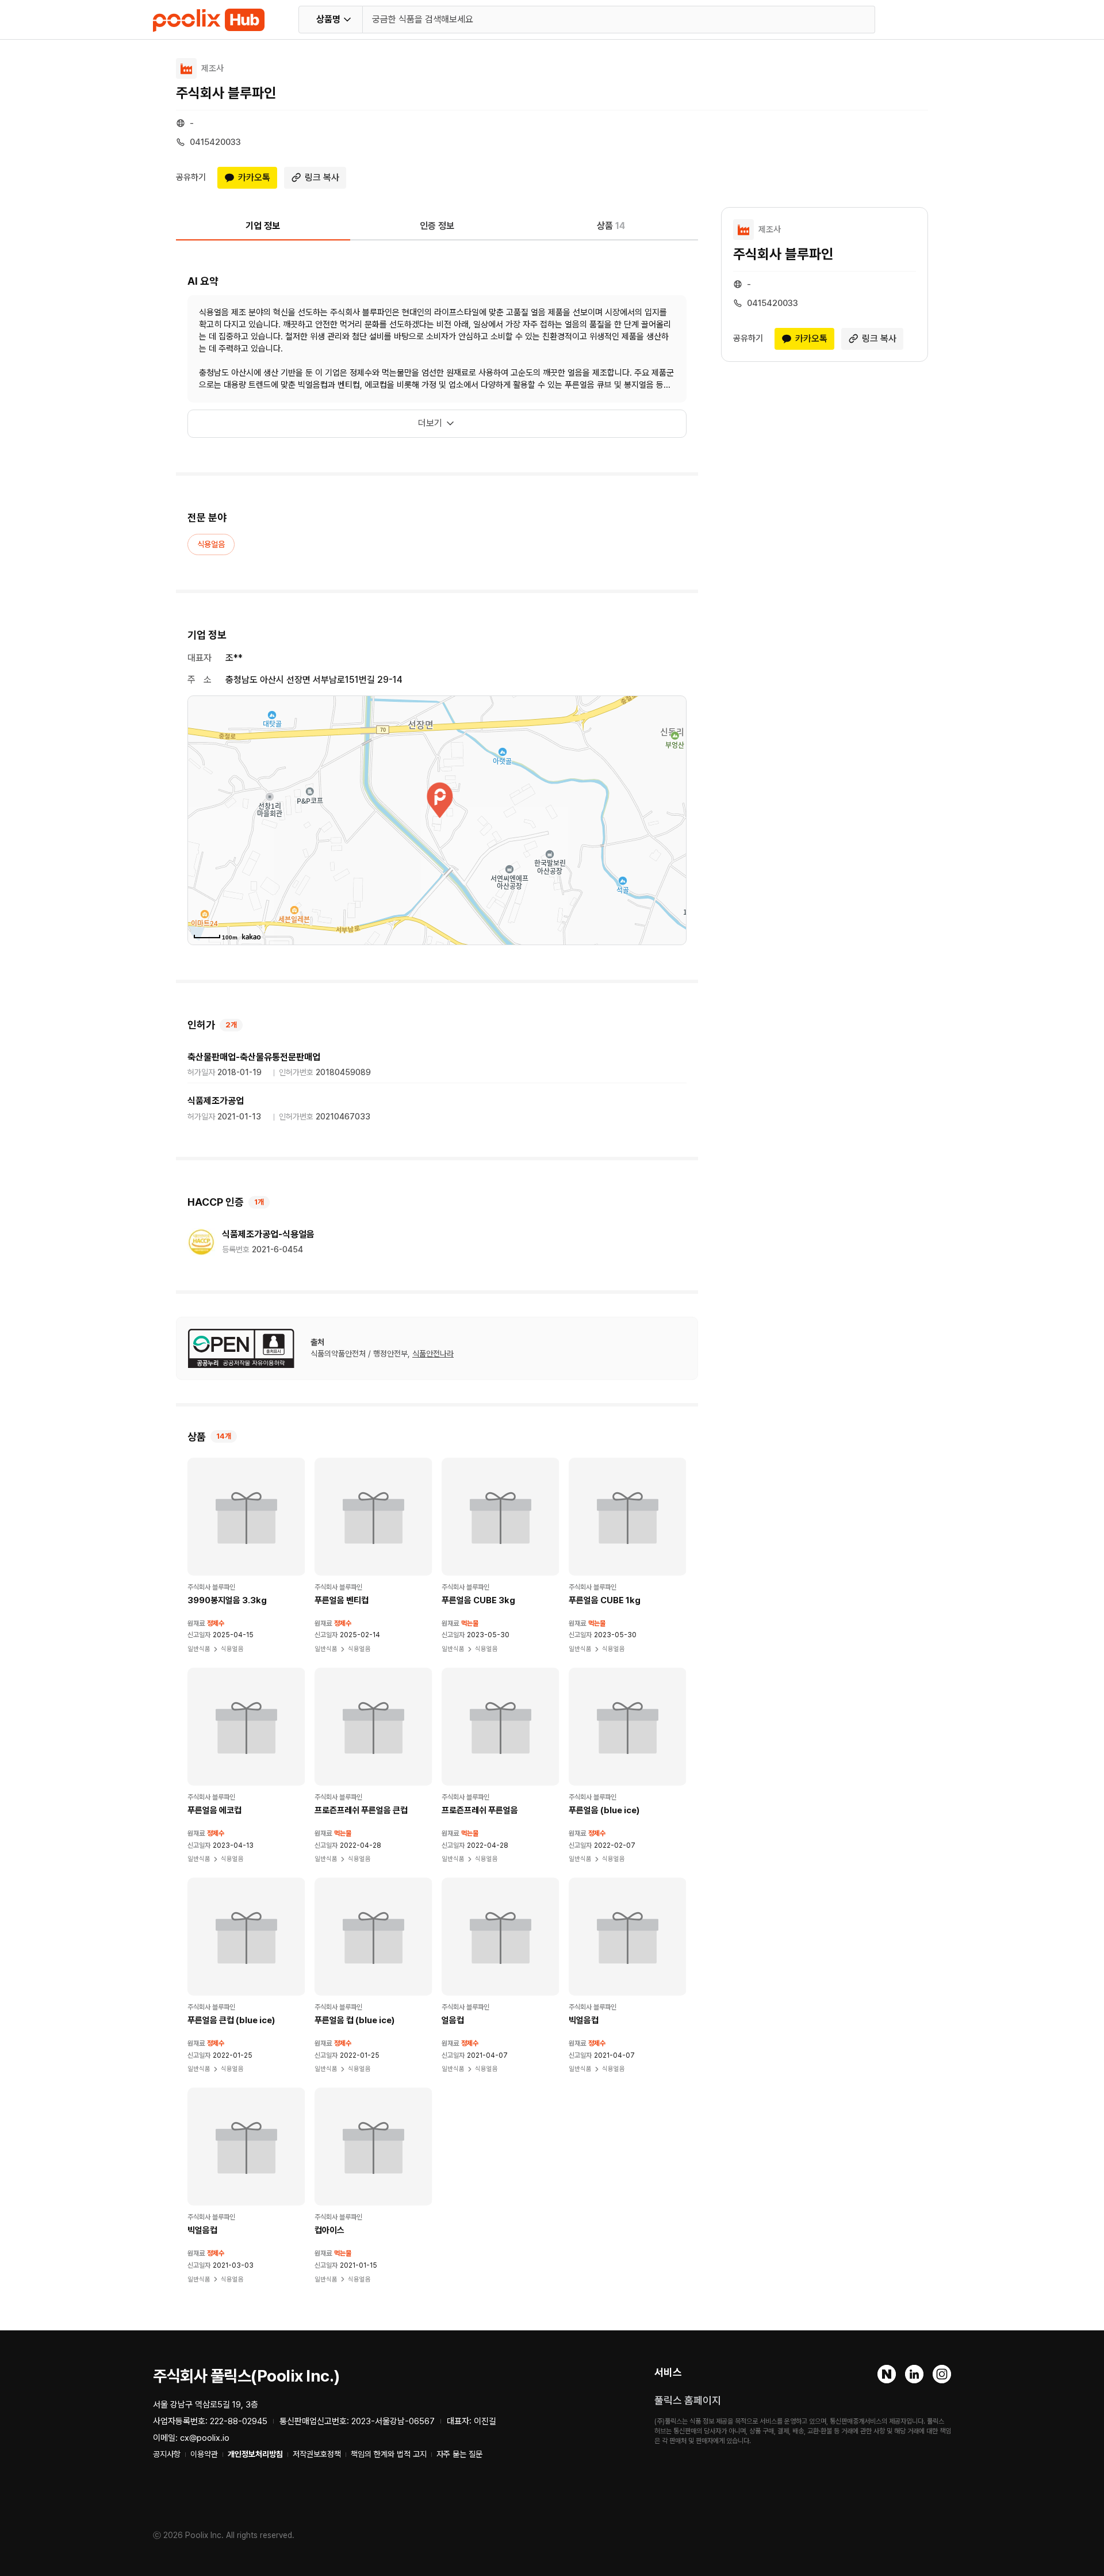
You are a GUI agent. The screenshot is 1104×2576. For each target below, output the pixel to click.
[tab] (263, 230)
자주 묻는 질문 (459, 2454)
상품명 (328, 19)
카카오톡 (254, 177)
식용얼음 (211, 544)
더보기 (430, 423)
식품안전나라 (433, 1354)
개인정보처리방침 (255, 2454)
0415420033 (215, 142)
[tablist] (437, 230)
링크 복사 (322, 177)
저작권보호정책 (317, 2454)
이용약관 (204, 2454)
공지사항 (167, 2454)
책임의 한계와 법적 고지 (389, 2454)
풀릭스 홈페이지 (688, 2400)
